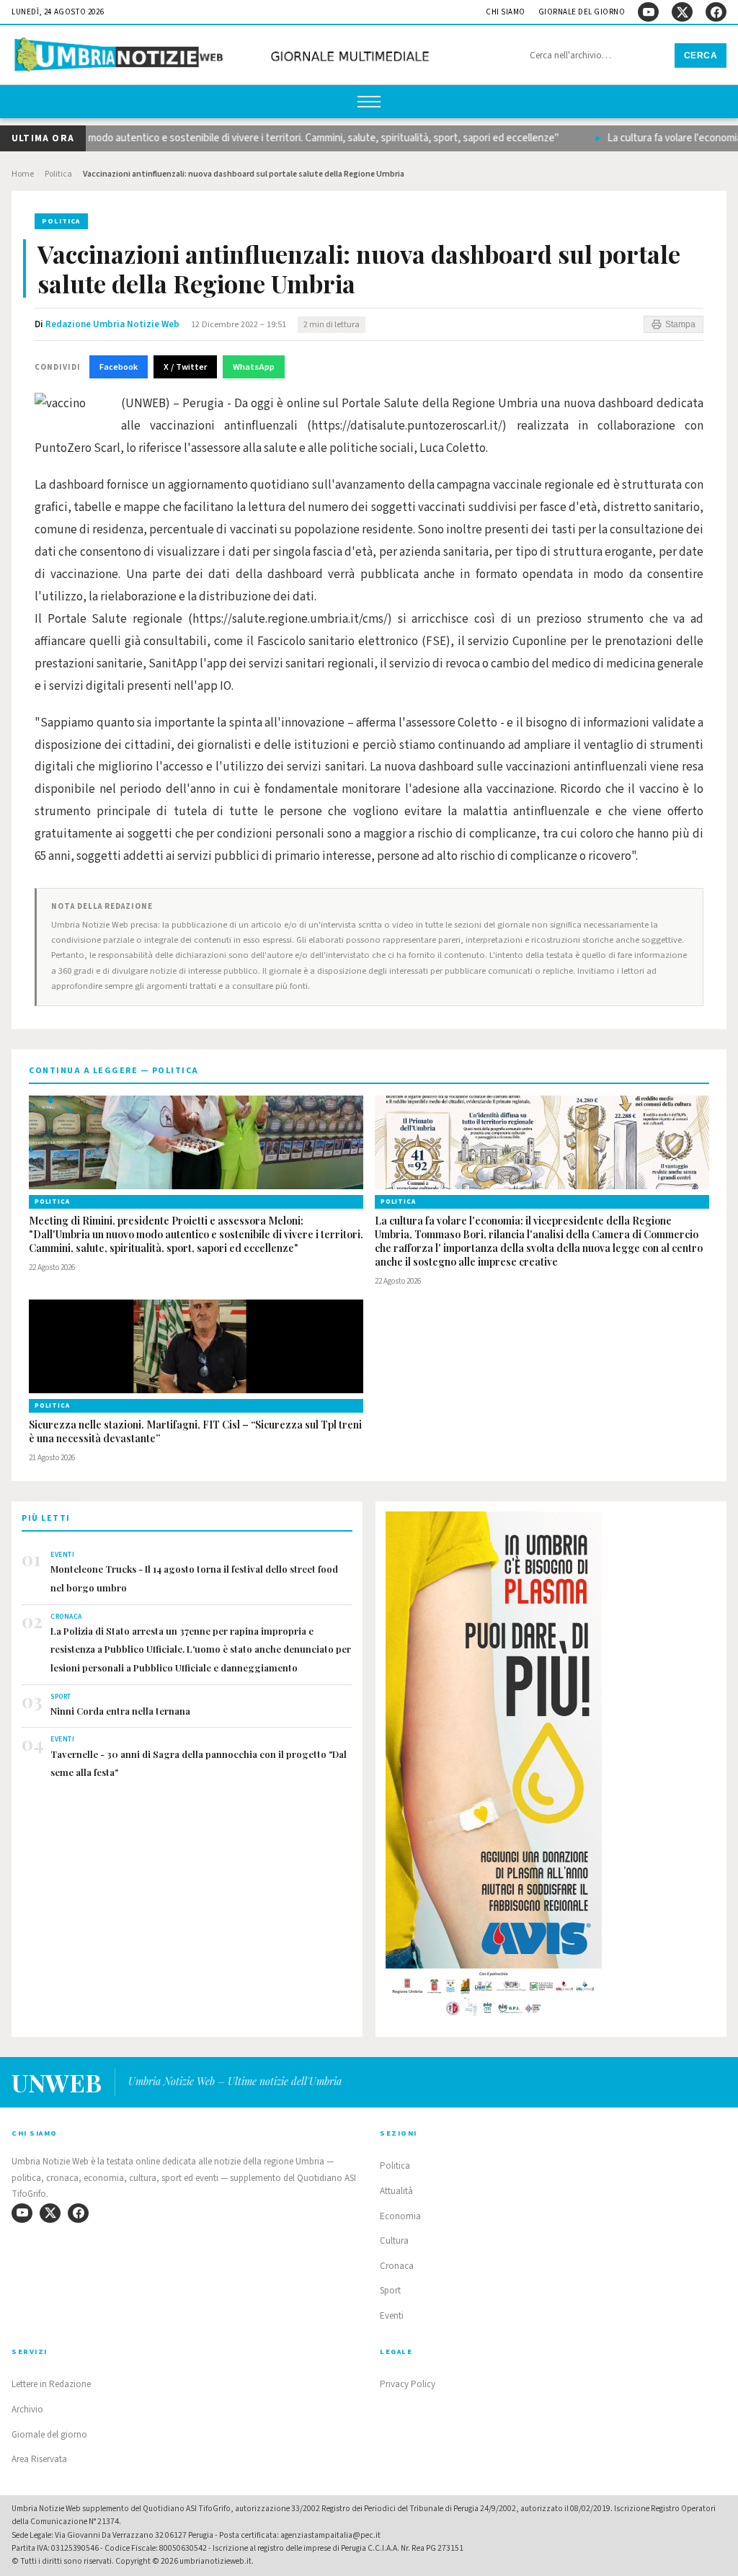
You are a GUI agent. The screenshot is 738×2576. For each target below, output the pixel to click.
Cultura (394, 2241)
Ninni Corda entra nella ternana (120, 1711)
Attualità (396, 2191)
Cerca (701, 55)
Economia (400, 2216)
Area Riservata (39, 2459)
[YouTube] (648, 12)
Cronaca (397, 2266)
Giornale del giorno (582, 12)
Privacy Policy (408, 2384)
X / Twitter (185, 367)
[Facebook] (716, 12)
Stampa (680, 324)
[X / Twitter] (682, 12)
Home (23, 174)
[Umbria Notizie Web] (224, 57)
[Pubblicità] (551, 1768)
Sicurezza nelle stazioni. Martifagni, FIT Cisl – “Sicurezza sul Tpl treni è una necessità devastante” (195, 1432)
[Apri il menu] (369, 102)
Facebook (119, 367)
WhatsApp (254, 367)
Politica (58, 174)
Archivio (27, 2410)
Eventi (392, 2316)
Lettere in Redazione (51, 2384)
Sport (390, 2291)
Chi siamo (506, 12)
